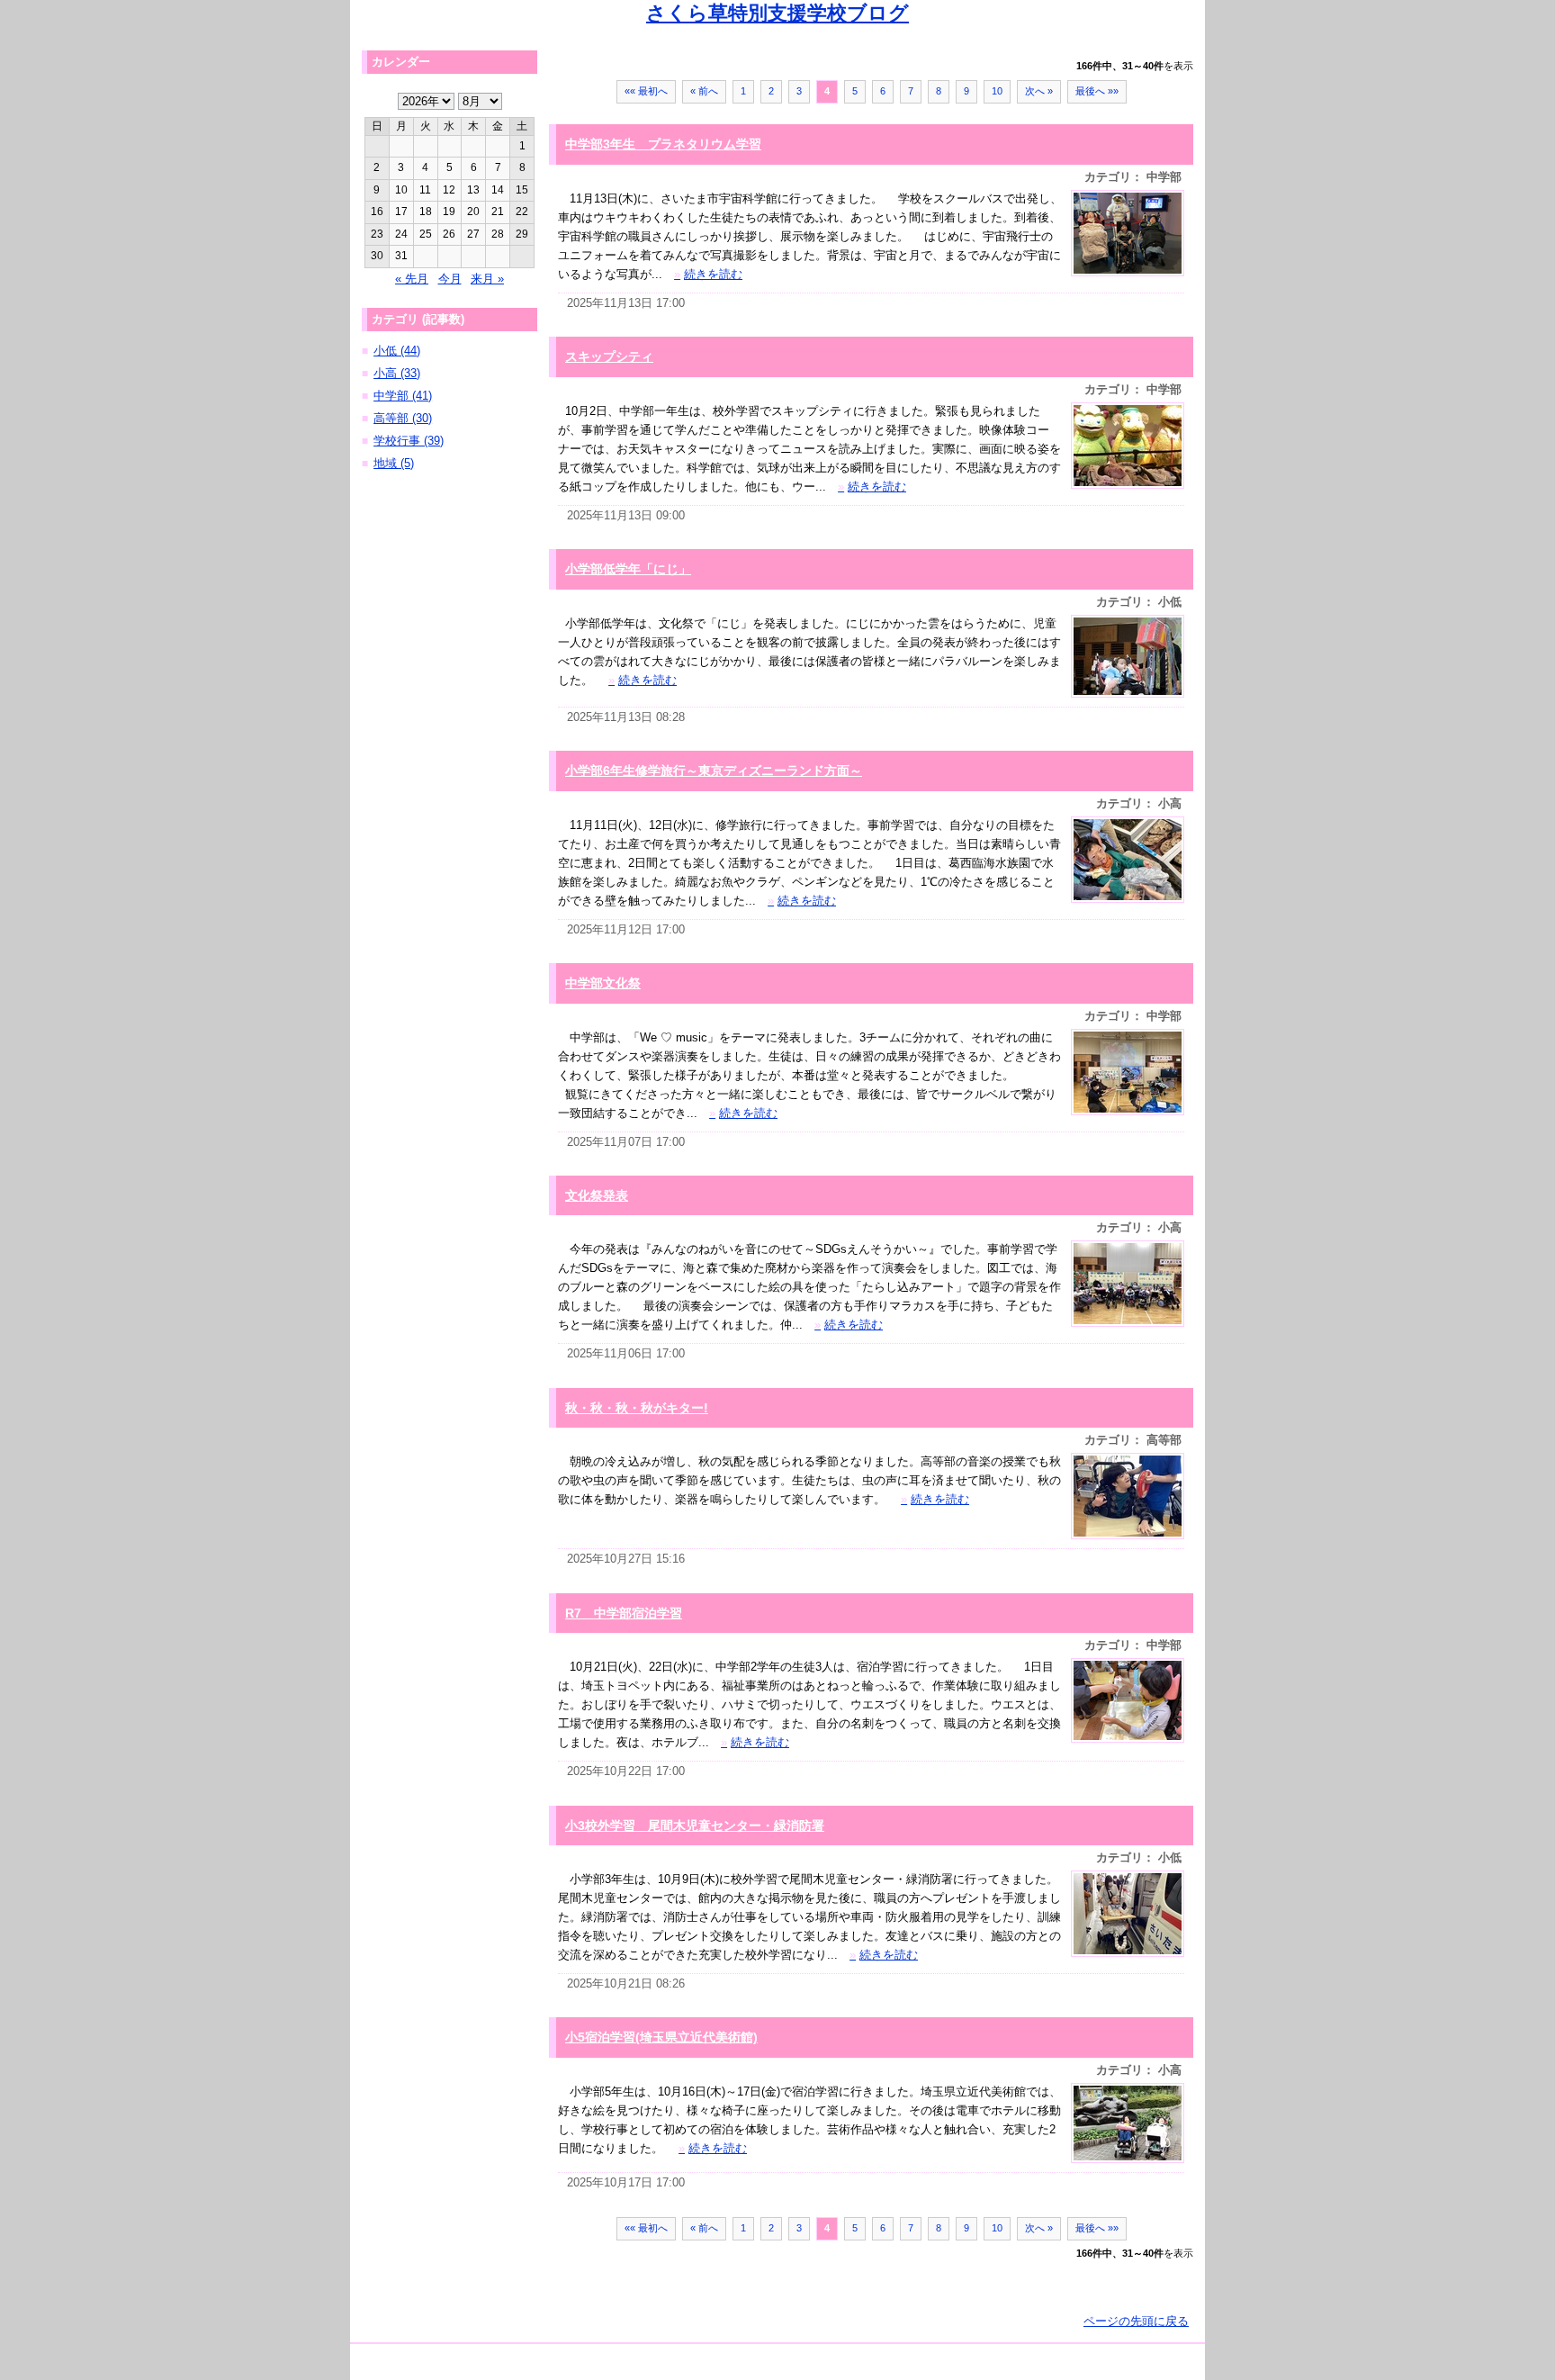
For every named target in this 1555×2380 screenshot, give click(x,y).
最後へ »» (1097, 91)
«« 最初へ (646, 91)
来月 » (487, 279)
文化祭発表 (597, 1195)
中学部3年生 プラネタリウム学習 (663, 144)
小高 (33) (397, 373)
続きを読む (708, 274)
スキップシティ (609, 356)
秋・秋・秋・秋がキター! (637, 1408)
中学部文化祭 (603, 983)
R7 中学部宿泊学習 (624, 1613)
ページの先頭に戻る (1136, 2321)
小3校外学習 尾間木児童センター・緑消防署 (695, 1826)
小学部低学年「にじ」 (628, 569)
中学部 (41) (403, 396)
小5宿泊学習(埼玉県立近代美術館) (661, 2037)
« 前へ (704, 91)
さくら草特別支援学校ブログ (777, 13)
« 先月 (412, 279)
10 (997, 91)
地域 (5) (394, 463)
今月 (450, 279)
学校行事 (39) (409, 441)
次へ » (1039, 91)
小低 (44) (397, 351)
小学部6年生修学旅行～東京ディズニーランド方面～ (714, 771)
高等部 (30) (403, 418)
